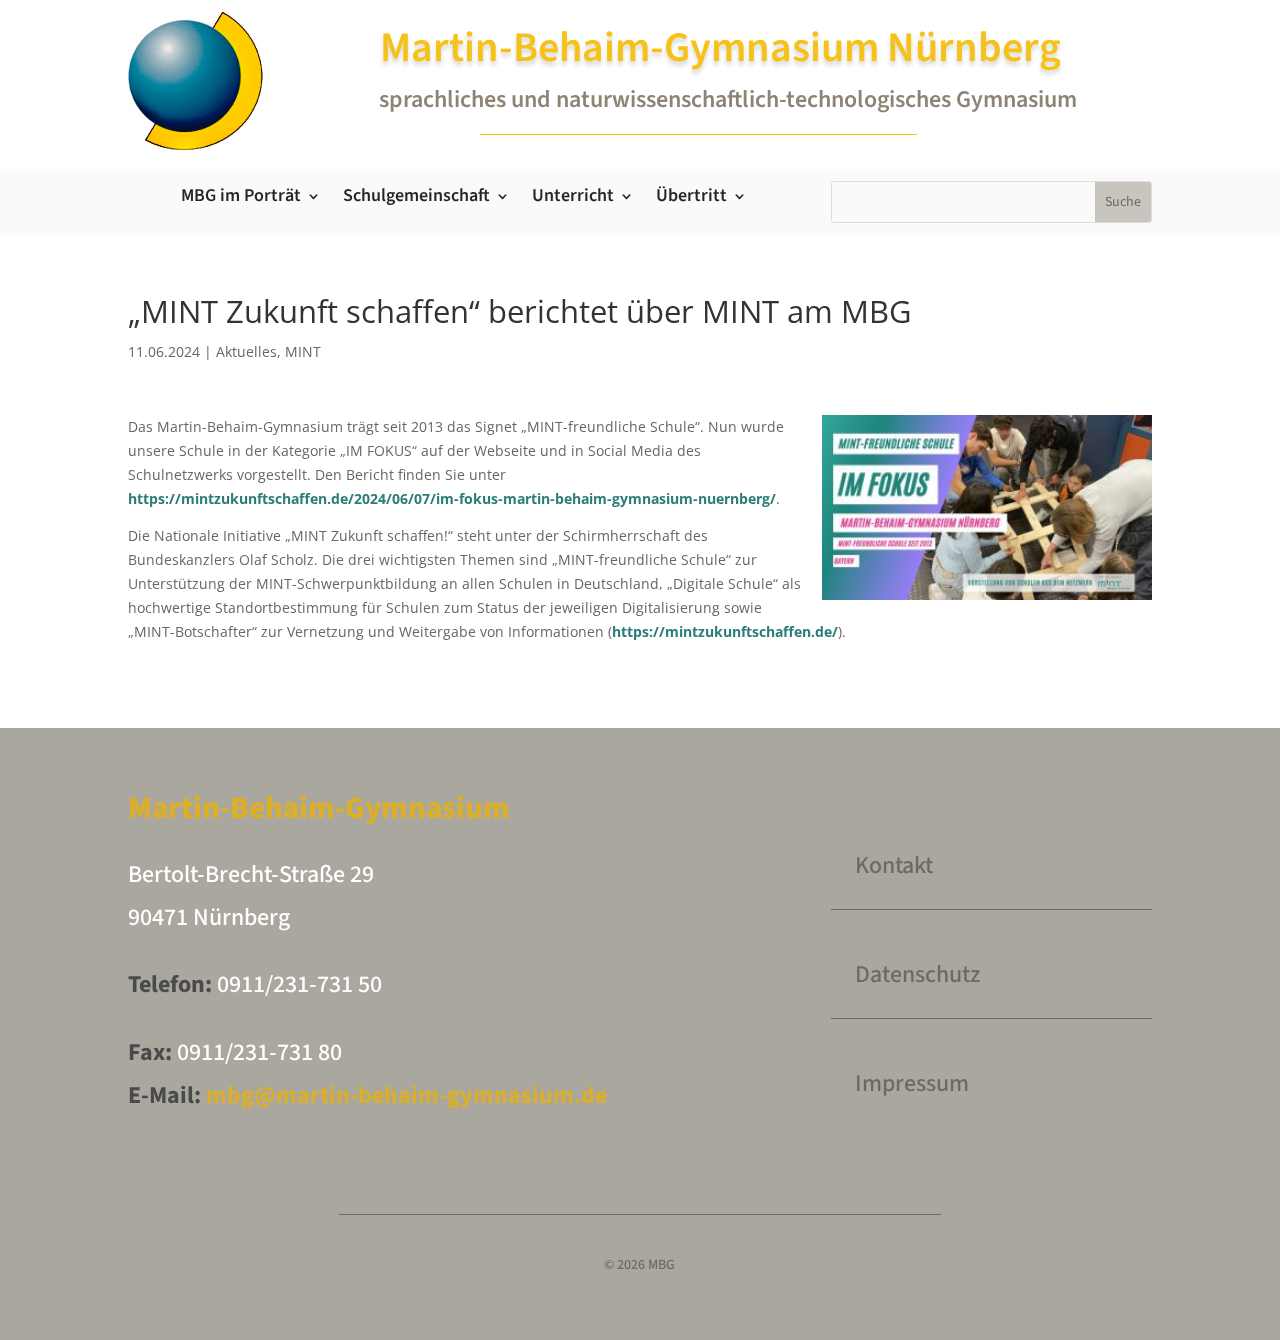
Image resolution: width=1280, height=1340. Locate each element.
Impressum (912, 1083)
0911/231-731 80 (259, 1052)
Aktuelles (246, 351)
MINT (303, 351)
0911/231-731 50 (299, 984)
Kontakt (894, 865)
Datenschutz (917, 974)
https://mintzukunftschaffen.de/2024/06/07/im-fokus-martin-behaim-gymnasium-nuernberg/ (452, 498)
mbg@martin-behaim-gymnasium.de (404, 1095)
